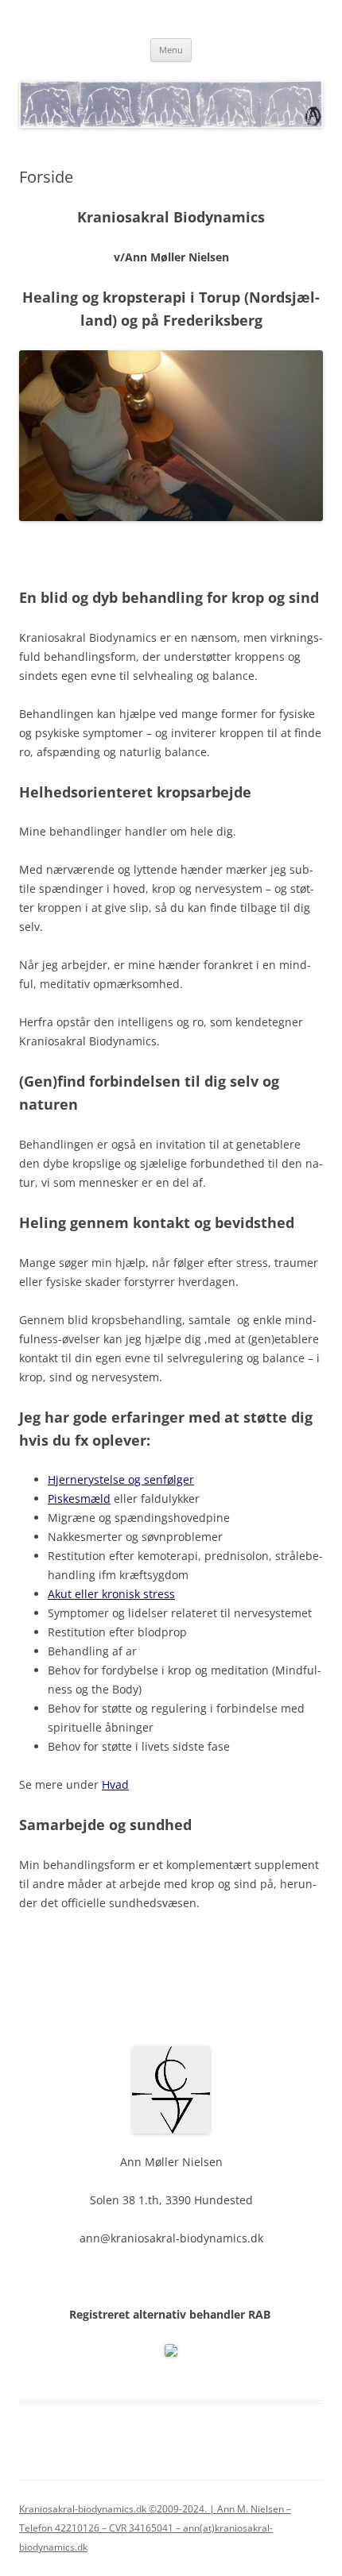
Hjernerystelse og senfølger (121, 1479)
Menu (171, 50)
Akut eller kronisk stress (111, 1594)
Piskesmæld (79, 1498)
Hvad (115, 1784)
